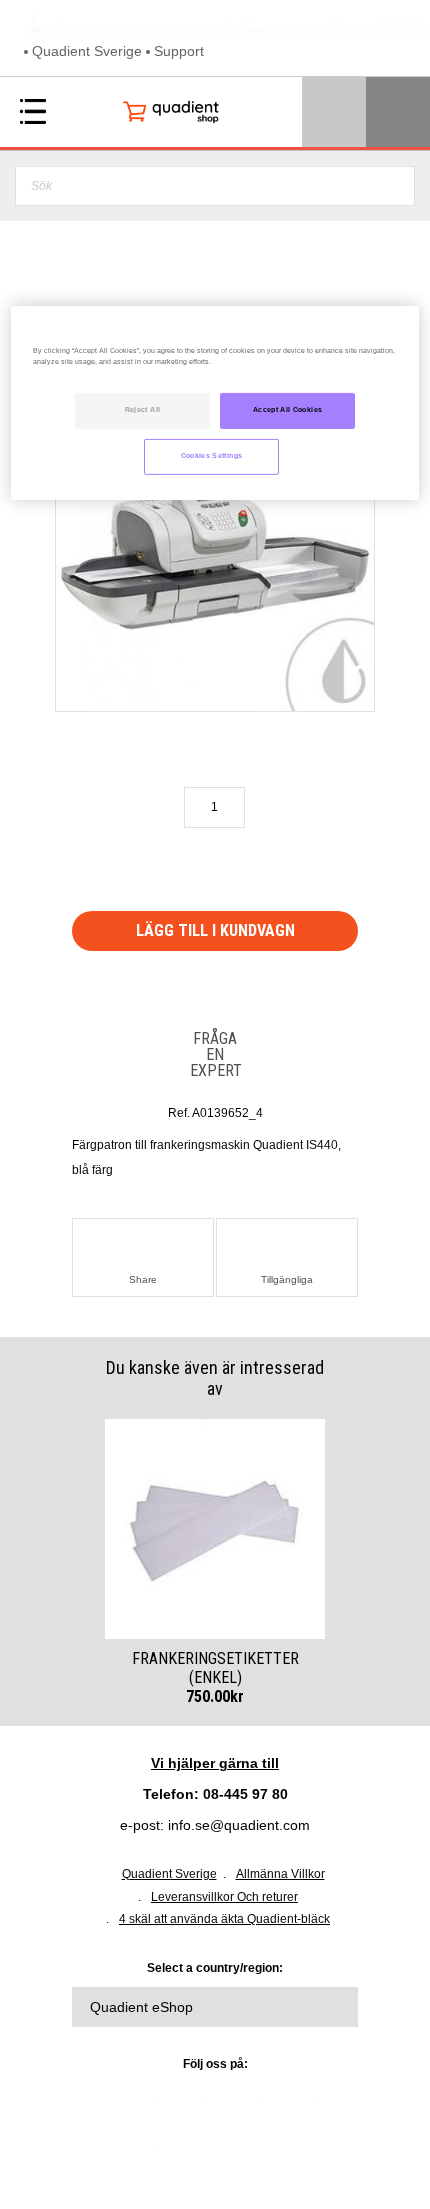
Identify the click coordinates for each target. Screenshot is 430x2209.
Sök (393, 186)
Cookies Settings (212, 455)
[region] (215, 402)
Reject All (143, 410)
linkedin (133, 2104)
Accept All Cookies (287, 410)
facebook (243, 2104)
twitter (188, 2104)
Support (179, 51)
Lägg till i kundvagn (215, 930)
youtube (298, 2104)
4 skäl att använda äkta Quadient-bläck (224, 1919)
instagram (133, 2159)
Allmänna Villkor (280, 1874)
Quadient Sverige (87, 51)
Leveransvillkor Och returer (224, 1897)
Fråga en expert (215, 1054)
